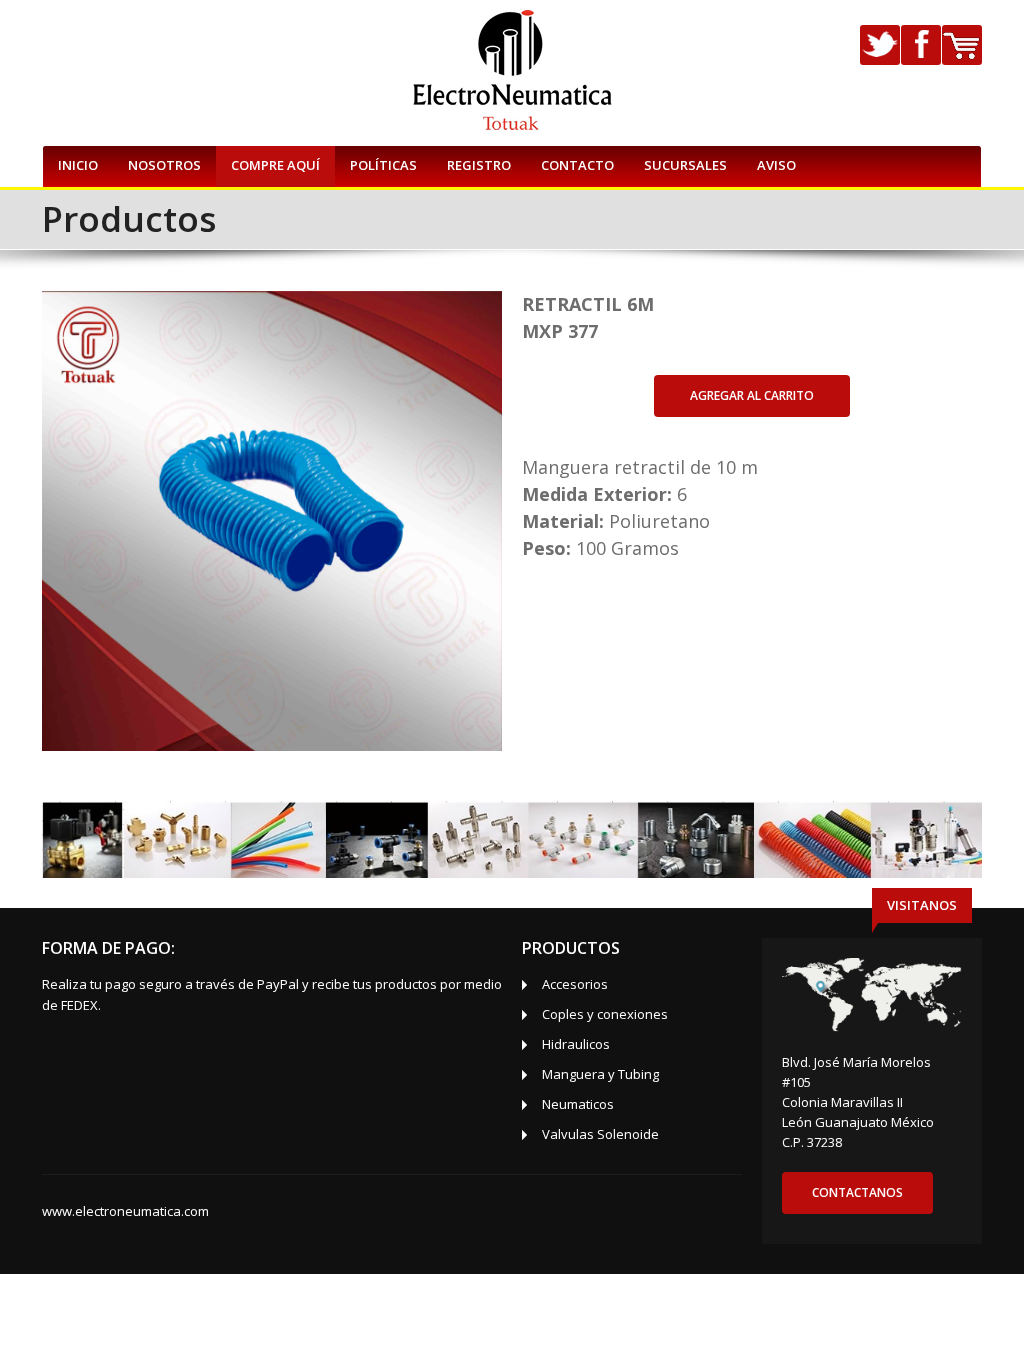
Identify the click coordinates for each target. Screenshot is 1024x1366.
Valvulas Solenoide (600, 1134)
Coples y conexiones (605, 1014)
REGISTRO (479, 165)
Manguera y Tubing (600, 1074)
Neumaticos (578, 1104)
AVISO (776, 165)
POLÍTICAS (383, 165)
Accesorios (575, 984)
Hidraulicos (576, 1044)
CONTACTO (577, 165)
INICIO (78, 165)
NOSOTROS (164, 165)
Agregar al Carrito (752, 395)
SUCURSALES (685, 165)
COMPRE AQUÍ (275, 165)
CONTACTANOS (857, 1192)
